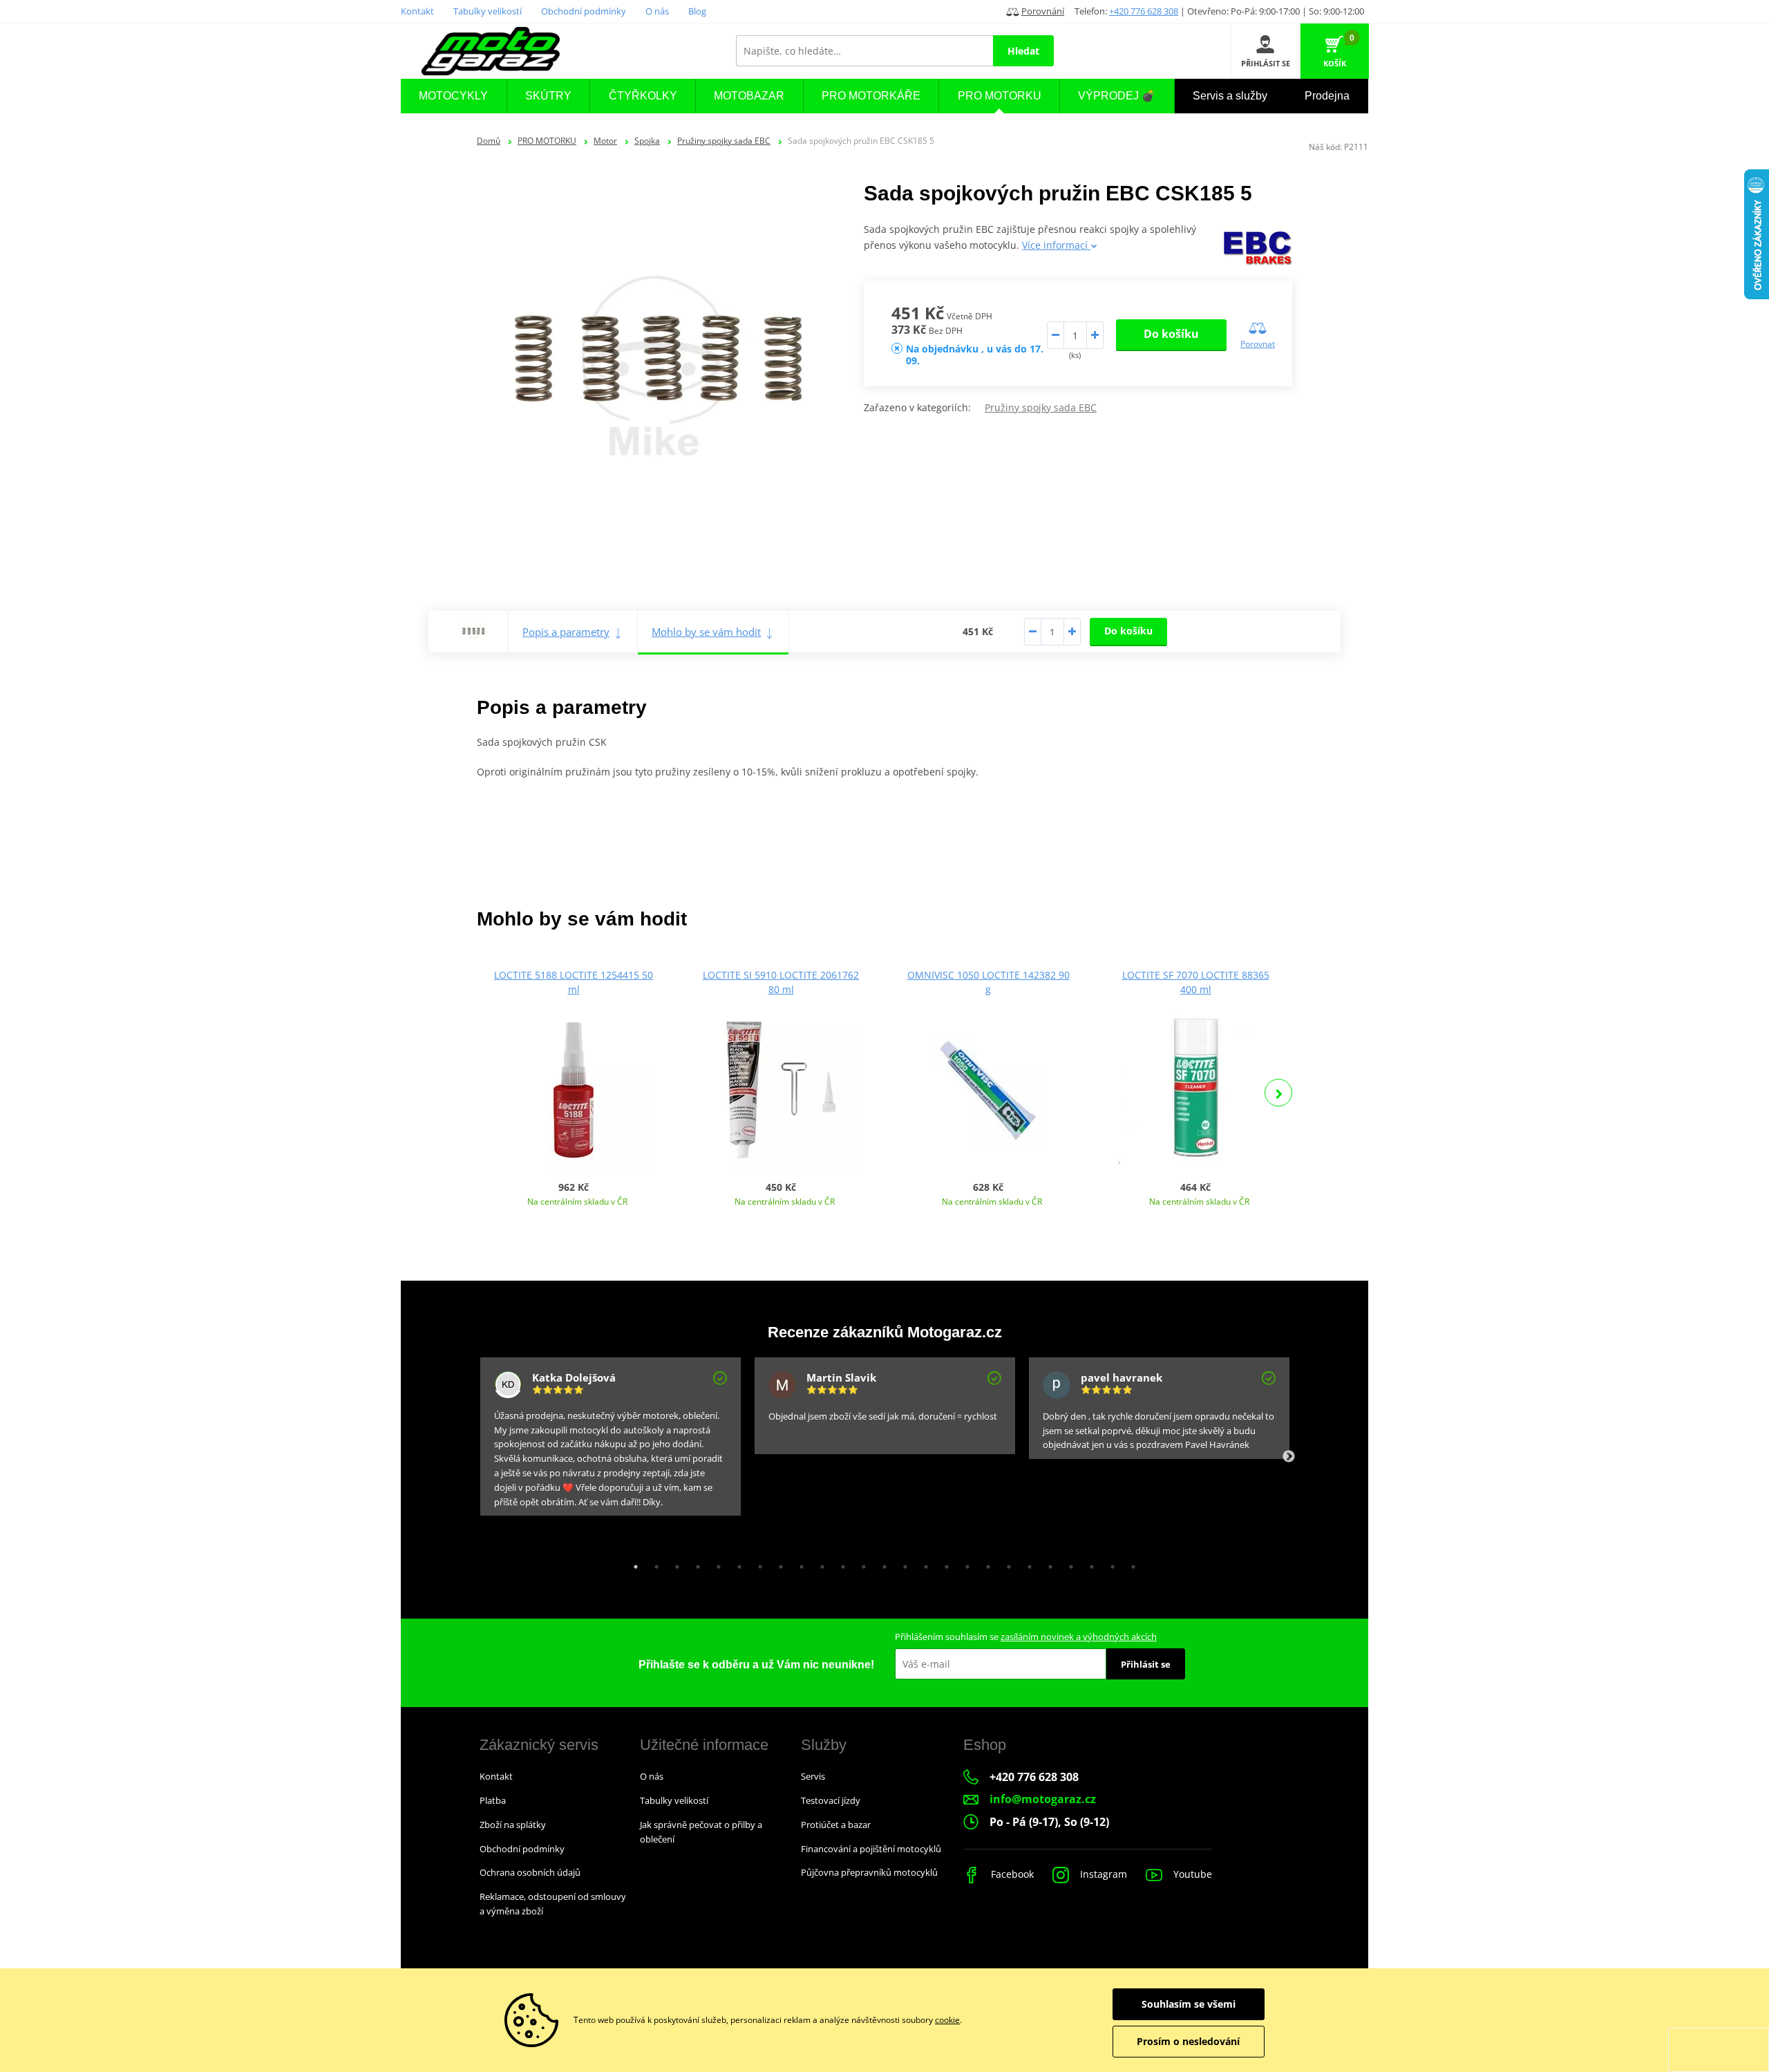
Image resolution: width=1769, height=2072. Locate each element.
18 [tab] (985, 1563)
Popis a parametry (566, 632)
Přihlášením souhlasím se (1026, 1637)
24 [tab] (1109, 1563)
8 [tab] (777, 1563)
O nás (657, 11)
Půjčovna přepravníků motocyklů (869, 1872)
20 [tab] (1026, 1563)
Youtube (1191, 1874)
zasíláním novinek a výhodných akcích (1079, 1637)
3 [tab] (674, 1563)
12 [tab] (860, 1563)
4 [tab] (694, 1563)
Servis (813, 1776)
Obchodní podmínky (584, 11)
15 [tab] (923, 1563)
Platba (493, 1800)
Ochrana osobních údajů (530, 1872)
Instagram (1102, 1874)
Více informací (1056, 245)
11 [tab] (840, 1563)
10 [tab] (819, 1563)
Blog (697, 11)
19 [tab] (1005, 1563)
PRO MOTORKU (547, 141)
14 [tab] (902, 1563)
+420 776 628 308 (1144, 11)
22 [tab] (1068, 1563)
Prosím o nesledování (1188, 2041)
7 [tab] (757, 1563)
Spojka (647, 141)
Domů (489, 141)
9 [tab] (798, 1563)
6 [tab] (736, 1563)
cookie (947, 2020)
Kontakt (417, 11)
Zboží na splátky (513, 1825)
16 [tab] (943, 1563)
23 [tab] (1088, 1563)
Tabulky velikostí (488, 11)
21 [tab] (1047, 1563)
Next (1278, 1093)
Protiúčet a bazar (836, 1825)
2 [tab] (653, 1563)
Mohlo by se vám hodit (706, 632)
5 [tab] (715, 1563)
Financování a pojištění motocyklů (871, 1849)
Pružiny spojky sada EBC (724, 141)
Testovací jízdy (831, 1800)
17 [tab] (964, 1563)
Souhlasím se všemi (1189, 2004)
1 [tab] (632, 1563)
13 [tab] (881, 1563)
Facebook (1011, 1874)
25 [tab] (1130, 1563)
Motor (605, 141)
